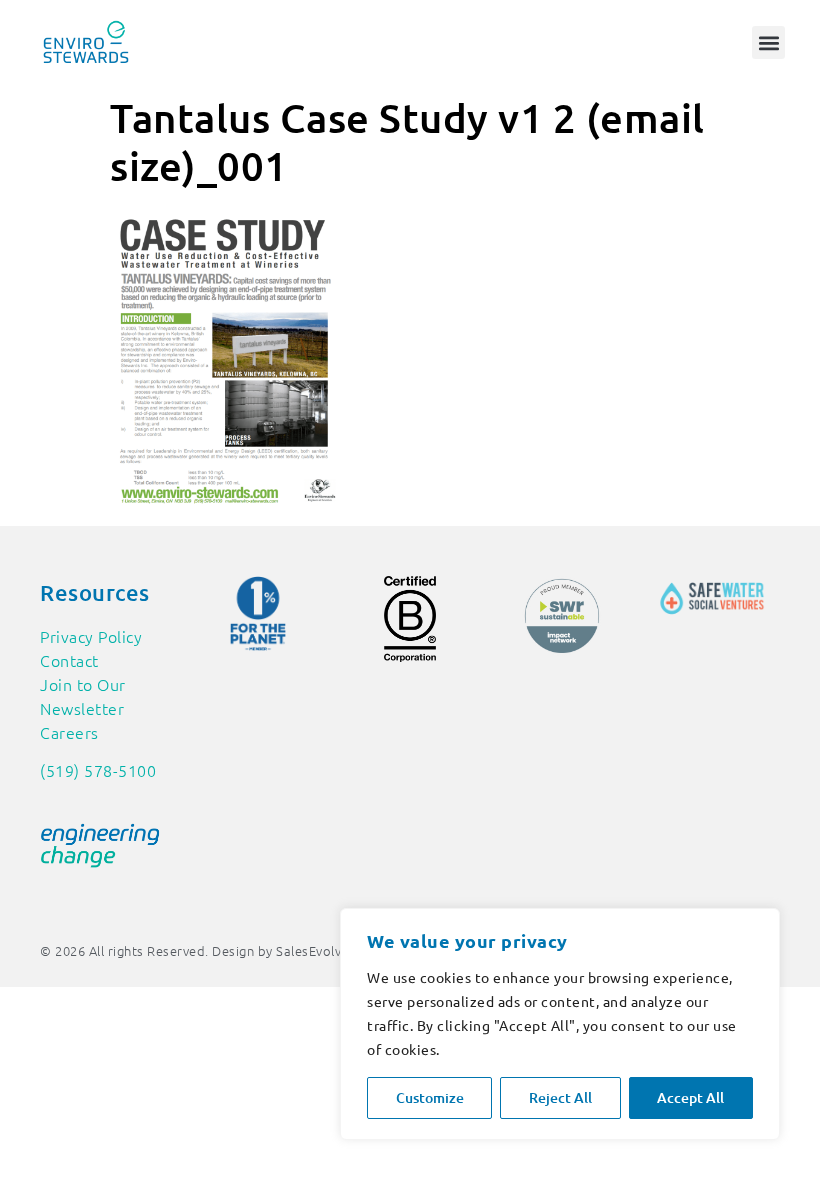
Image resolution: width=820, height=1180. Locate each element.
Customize (430, 1097)
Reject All (560, 1097)
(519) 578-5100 (98, 770)
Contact (69, 660)
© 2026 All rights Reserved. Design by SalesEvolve (194, 950)
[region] (560, 1024)
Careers (69, 732)
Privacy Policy (91, 636)
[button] (768, 42)
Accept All (690, 1097)
